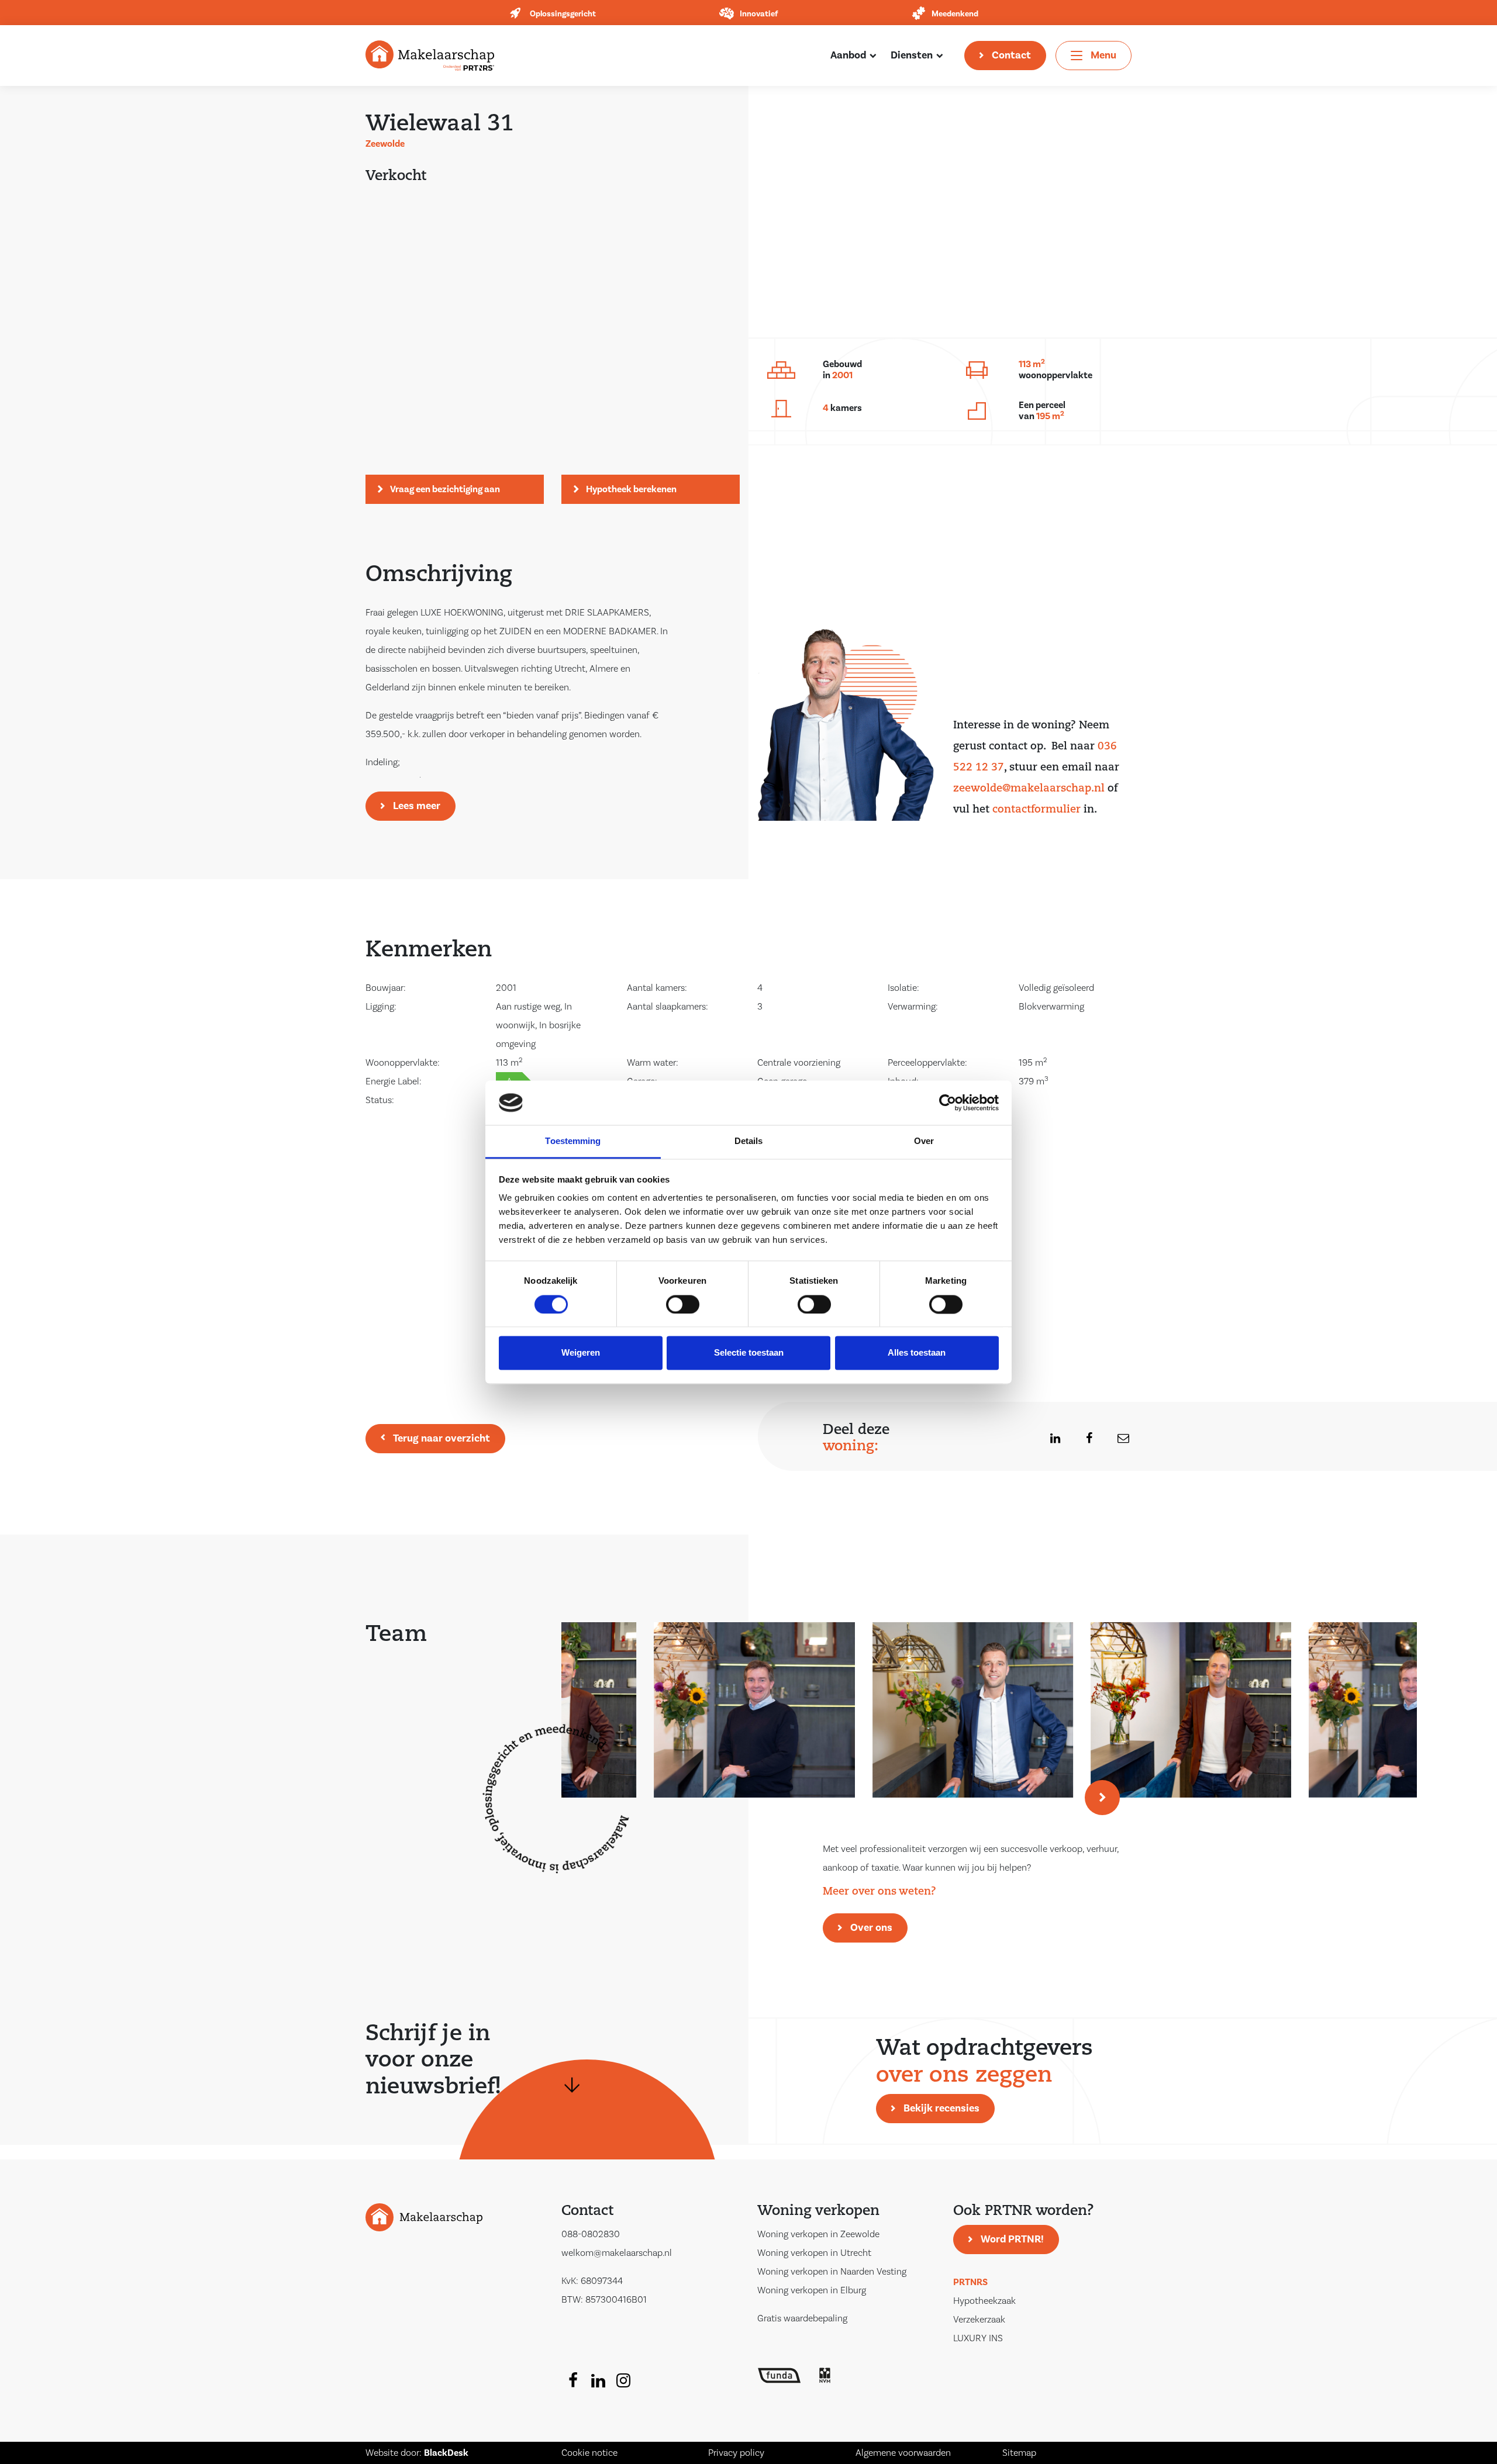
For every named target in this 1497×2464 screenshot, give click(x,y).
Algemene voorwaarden (903, 2453)
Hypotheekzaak (984, 2301)
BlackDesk (446, 2453)
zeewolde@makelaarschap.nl (1029, 789)
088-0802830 (591, 2234)
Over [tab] (924, 1141)
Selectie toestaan (749, 1353)
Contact (1011, 55)
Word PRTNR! (1012, 2239)
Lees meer (417, 806)
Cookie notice (589, 2453)
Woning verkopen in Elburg (812, 2290)
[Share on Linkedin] (1048, 1439)
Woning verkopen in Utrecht (814, 2253)
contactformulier (1036, 810)
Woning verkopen (818, 2211)
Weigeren (581, 1353)
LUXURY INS (978, 2338)
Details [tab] (749, 1141)
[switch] (683, 1304)
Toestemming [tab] (573, 1141)
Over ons (871, 1928)
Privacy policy (736, 2453)
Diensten (912, 55)
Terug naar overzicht (441, 1438)
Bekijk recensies (941, 2108)
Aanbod (848, 55)
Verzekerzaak (979, 2320)
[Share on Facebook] (1082, 1439)
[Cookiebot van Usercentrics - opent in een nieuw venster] (948, 1103)
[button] (1102, 1798)
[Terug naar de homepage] (430, 55)
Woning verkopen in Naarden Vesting (832, 2272)
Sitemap (1019, 2453)
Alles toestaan (917, 1353)
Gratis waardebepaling (802, 2318)
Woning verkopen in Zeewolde (818, 2234)
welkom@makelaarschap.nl (617, 2253)
